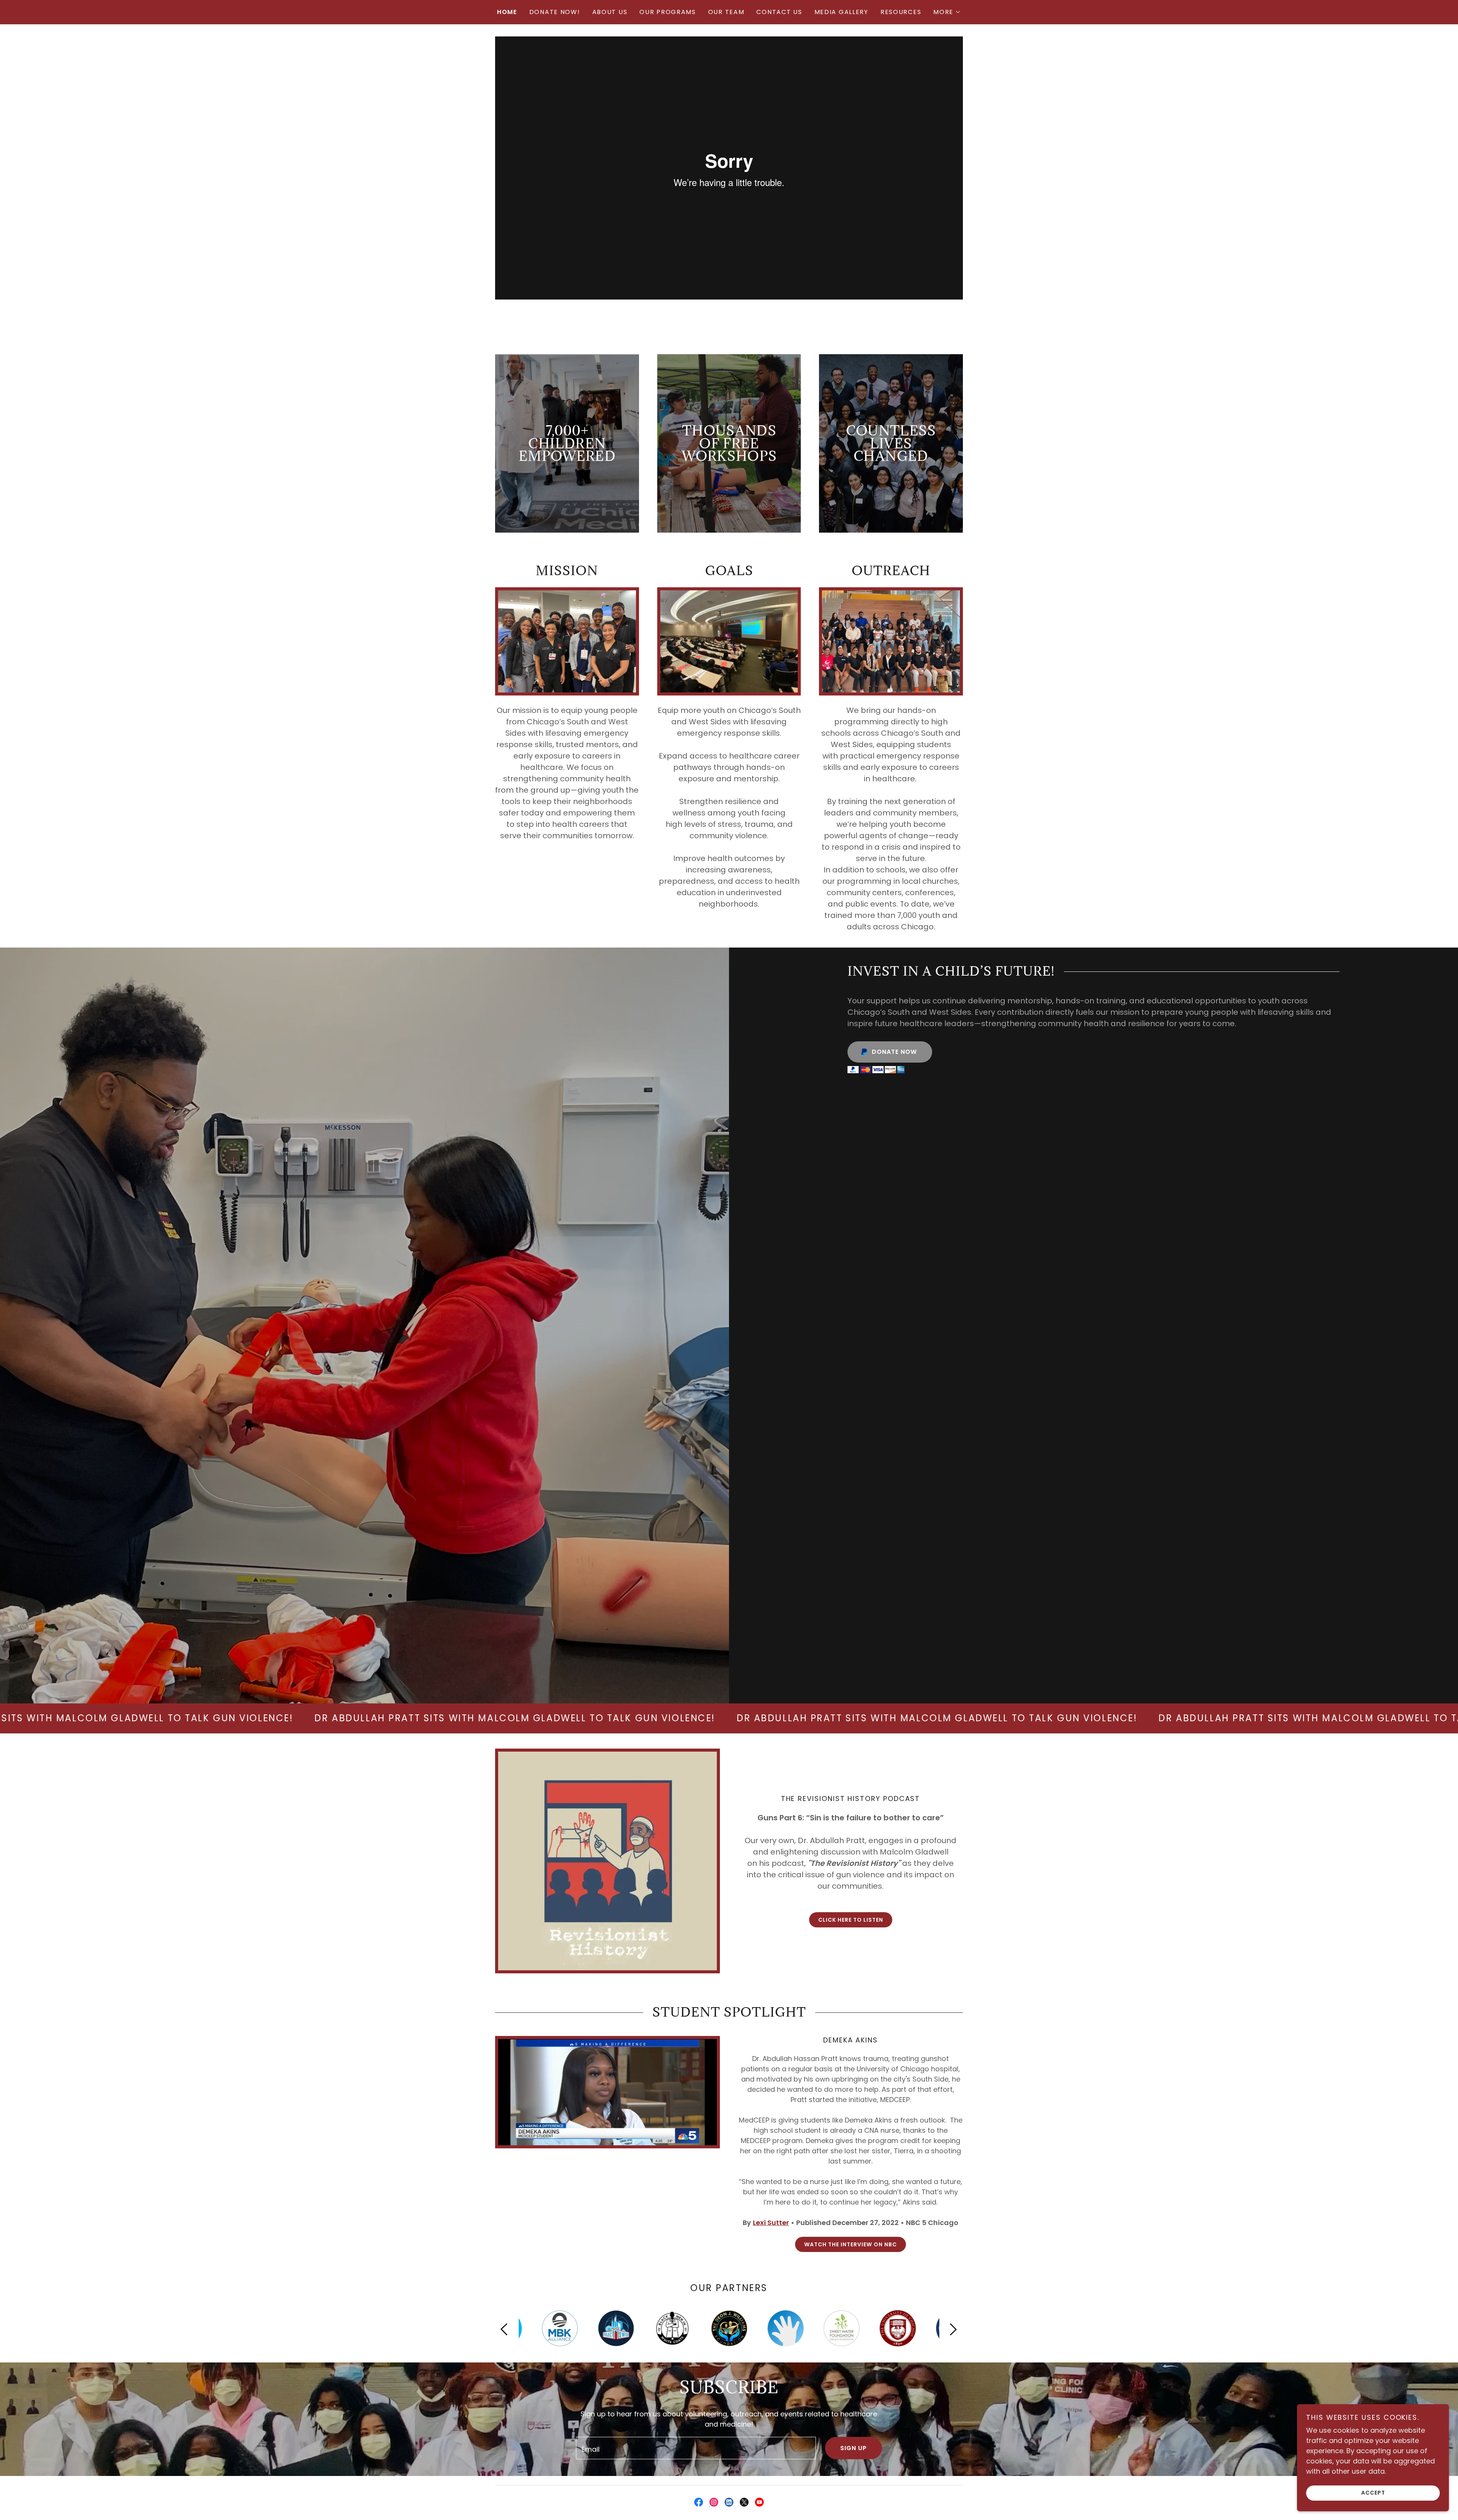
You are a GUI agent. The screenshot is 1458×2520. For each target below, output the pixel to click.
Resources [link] (901, 12)
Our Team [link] (726, 12)
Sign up (854, 2448)
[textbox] (696, 2448)
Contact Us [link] (779, 12)
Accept (1373, 2493)
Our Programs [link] (668, 12)
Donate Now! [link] (555, 12)
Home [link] (507, 12)
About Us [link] (610, 12)
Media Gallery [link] (841, 12)
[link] (699, 2502)
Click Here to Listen (851, 1920)
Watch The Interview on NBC (850, 2244)
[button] (947, 12)
